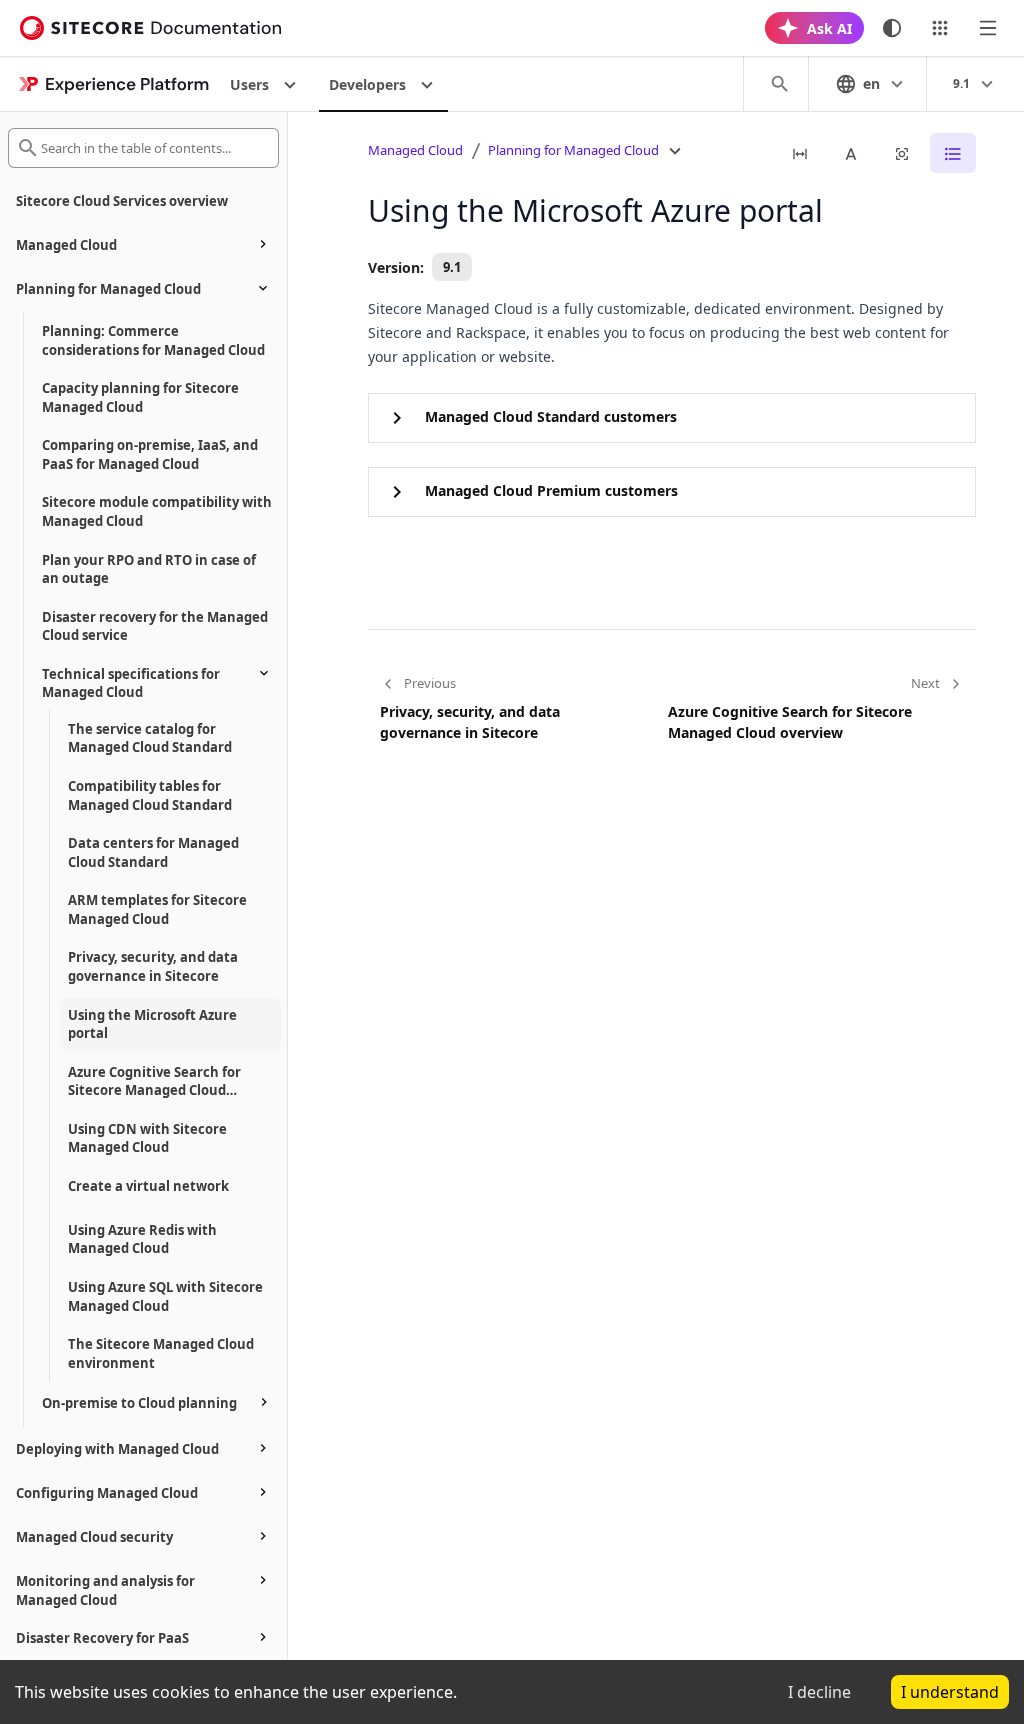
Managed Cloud (415, 150)
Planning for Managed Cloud (573, 150)
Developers (367, 84)
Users (249, 84)
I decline (819, 1692)
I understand (950, 1692)
